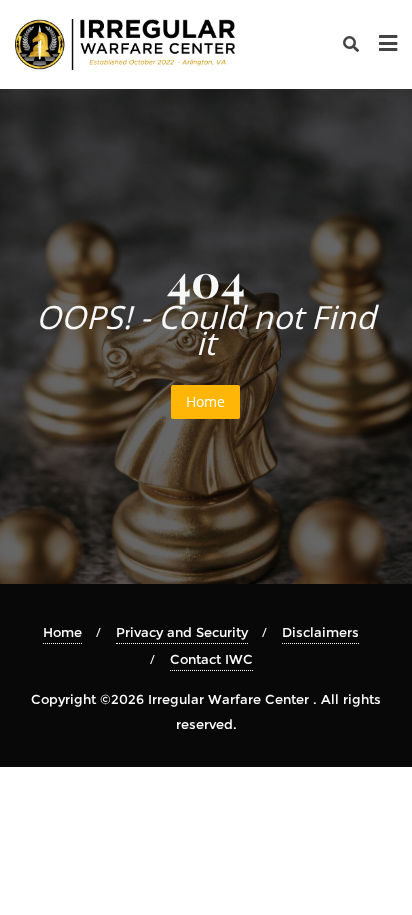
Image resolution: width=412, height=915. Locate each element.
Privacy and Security (182, 632)
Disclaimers (320, 632)
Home (205, 401)
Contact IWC (211, 659)
